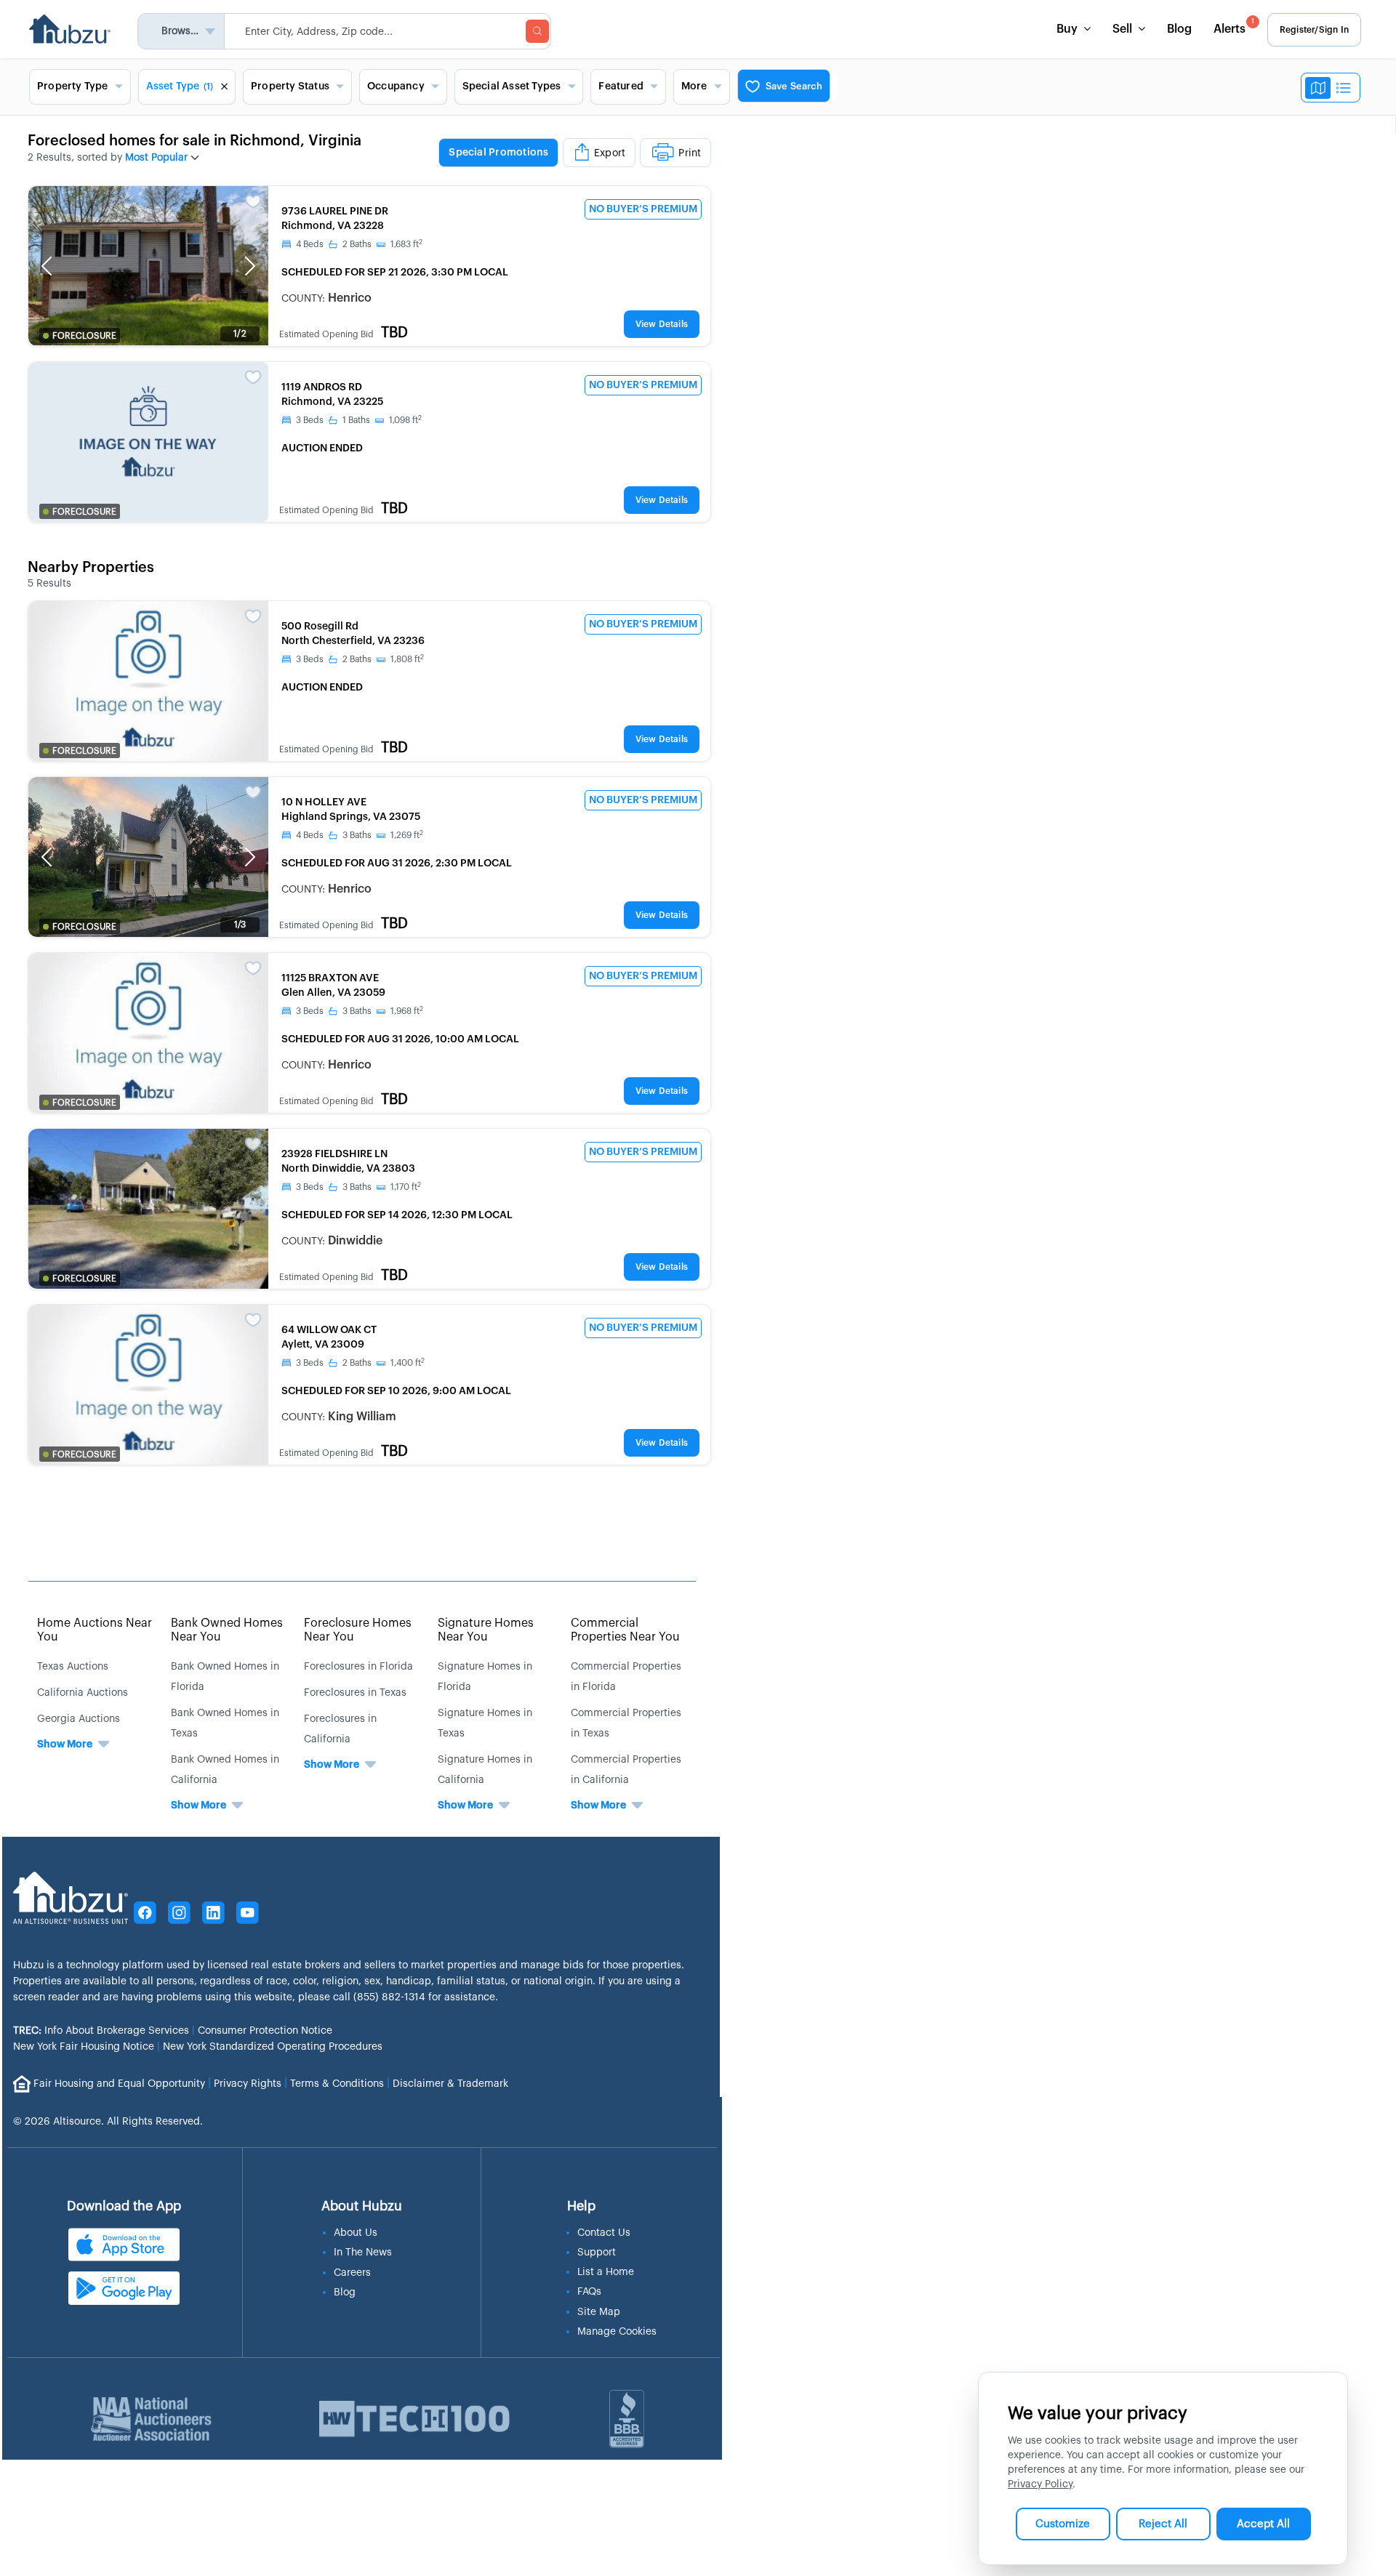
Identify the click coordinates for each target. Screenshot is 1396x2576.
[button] (47, 266)
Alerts (1234, 27)
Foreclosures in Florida (358, 1667)
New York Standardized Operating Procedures (273, 2047)
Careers (352, 2273)
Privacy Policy (1040, 2484)
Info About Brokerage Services (101, 2031)
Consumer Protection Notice (265, 2031)
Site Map (599, 2312)
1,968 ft (407, 1011)
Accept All (1263, 2524)
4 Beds (310, 244)
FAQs (589, 2292)
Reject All (1163, 2524)
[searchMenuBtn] (537, 31)
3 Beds (310, 420)
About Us (356, 2233)
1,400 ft (408, 1363)
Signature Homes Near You (486, 1630)
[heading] (575, 153)
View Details (662, 324)
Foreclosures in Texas (355, 1693)
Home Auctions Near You (95, 1630)
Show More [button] (65, 1744)
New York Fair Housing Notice (84, 2047)
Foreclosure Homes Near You (358, 1630)
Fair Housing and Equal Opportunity (119, 2083)
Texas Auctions (73, 1667)
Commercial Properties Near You (625, 1630)
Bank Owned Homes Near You (227, 1630)
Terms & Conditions (337, 2083)
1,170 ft (406, 1187)
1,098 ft (405, 420)
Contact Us (604, 2233)
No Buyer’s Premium (643, 209)
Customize (1063, 2524)
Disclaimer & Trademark (450, 2083)
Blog (1179, 29)
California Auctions (83, 1693)
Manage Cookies (617, 2332)
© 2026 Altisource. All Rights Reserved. (108, 2122)
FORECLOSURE (84, 336)
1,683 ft (406, 244)
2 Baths (357, 244)
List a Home (606, 2272)
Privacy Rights (248, 2083)
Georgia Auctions (79, 1719)
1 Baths (356, 420)
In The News (363, 2253)
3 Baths (357, 835)
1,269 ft (407, 835)
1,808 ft (407, 659)
